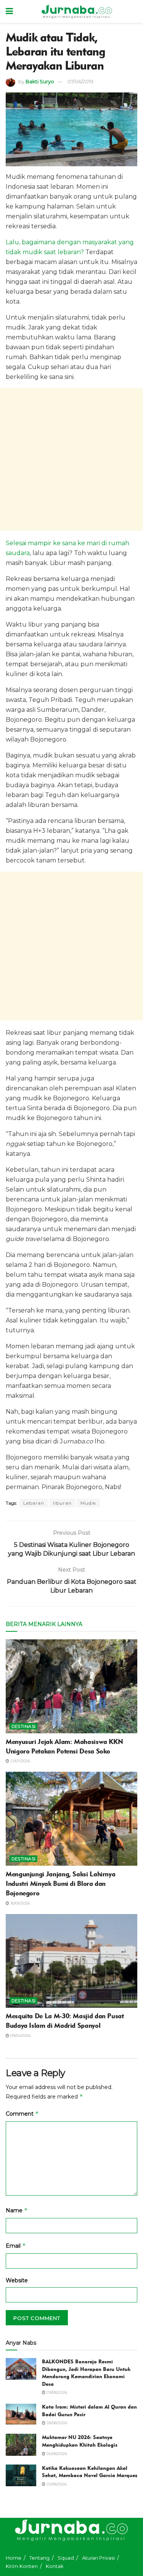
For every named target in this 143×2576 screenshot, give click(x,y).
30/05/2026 (20, 1903)
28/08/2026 (56, 2423)
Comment (22, 2114)
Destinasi (24, 1726)
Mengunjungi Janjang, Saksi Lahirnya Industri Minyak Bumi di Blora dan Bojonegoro (60, 1884)
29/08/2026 (56, 2392)
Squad (66, 2558)
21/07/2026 (20, 1761)
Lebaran (34, 1503)
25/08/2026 (56, 2484)
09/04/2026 (20, 2036)
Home (14, 2558)
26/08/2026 (56, 2454)
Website (17, 2280)
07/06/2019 (80, 81)
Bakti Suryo (40, 81)
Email (16, 2246)
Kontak (55, 2566)
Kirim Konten (22, 2566)
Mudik (88, 1503)
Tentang (39, 2558)
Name (17, 2210)
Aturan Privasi (98, 2558)
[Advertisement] (71, 459)
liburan (62, 1503)
